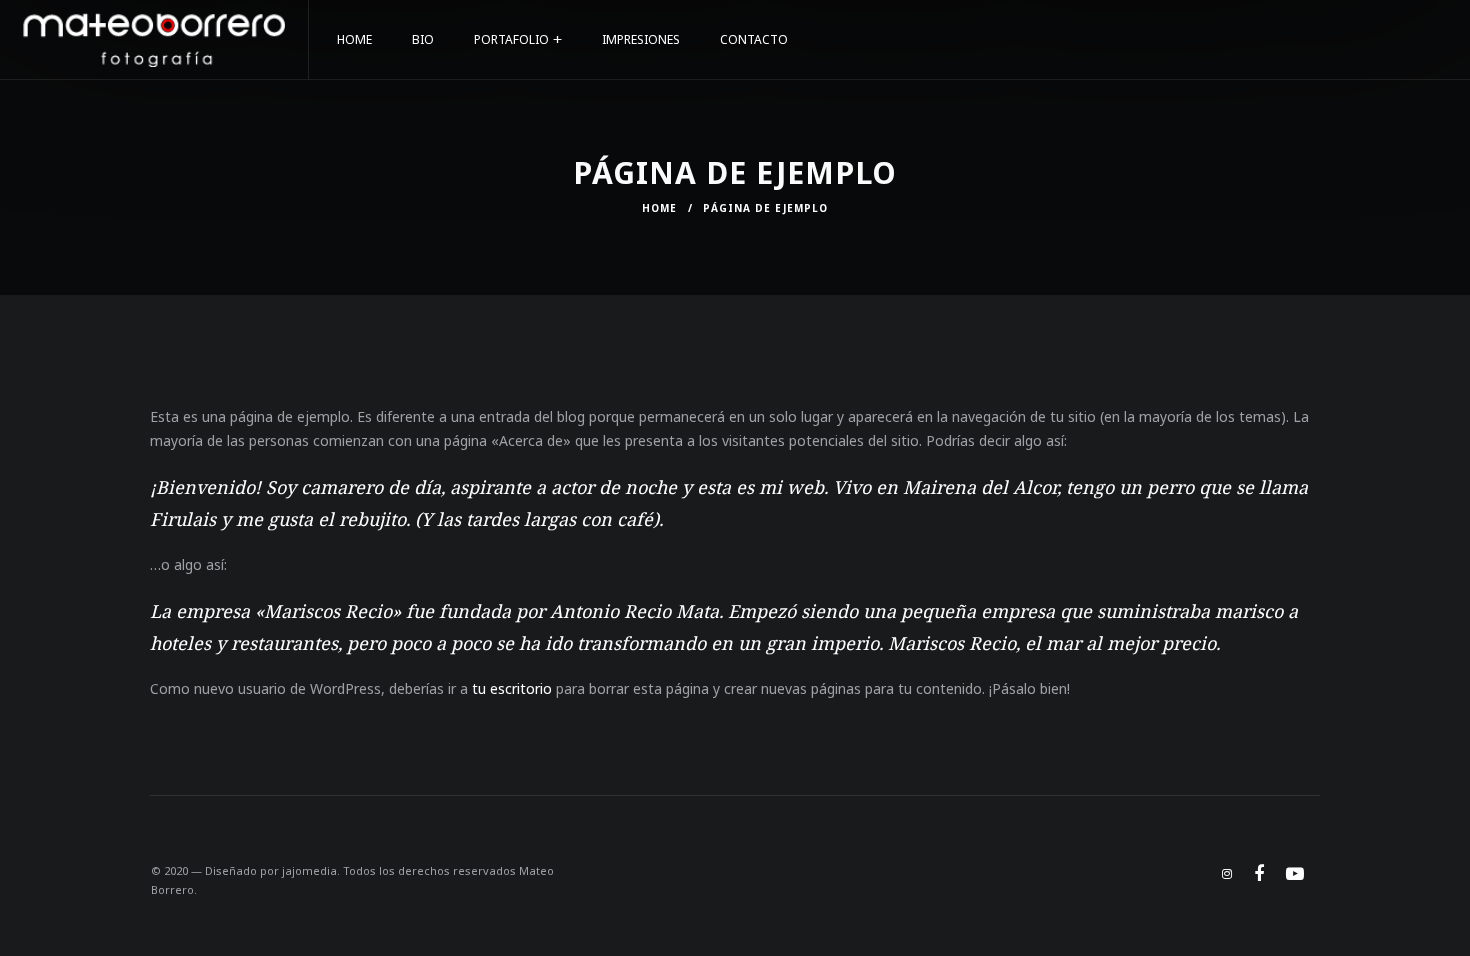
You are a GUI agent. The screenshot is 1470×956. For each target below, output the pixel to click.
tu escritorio (512, 688)
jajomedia (309, 870)
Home (659, 208)
